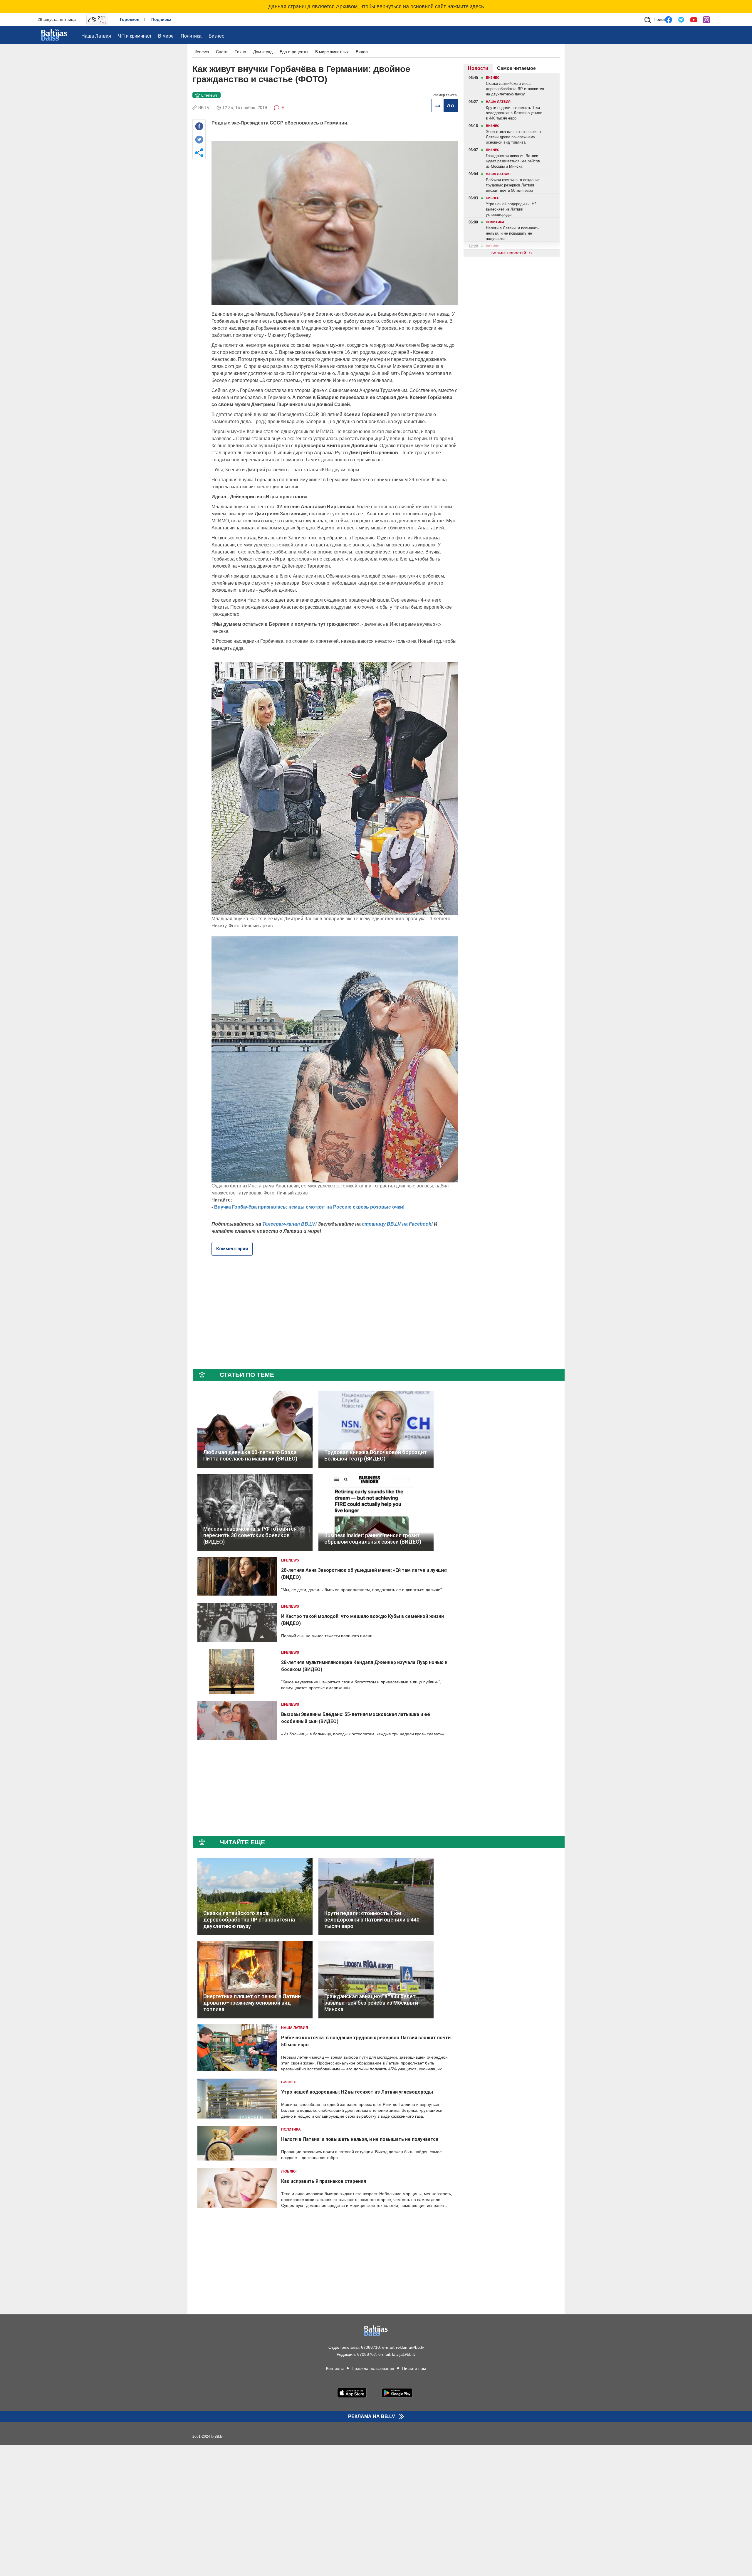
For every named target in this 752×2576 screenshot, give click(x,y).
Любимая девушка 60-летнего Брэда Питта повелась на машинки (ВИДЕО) (250, 1455)
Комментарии (232, 1249)
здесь (477, 6)
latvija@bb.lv (404, 2354)
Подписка (161, 19)
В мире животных (332, 52)
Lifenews (201, 52)
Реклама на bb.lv (372, 2417)
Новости (478, 68)
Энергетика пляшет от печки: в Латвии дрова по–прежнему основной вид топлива (252, 2003)
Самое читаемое (516, 68)
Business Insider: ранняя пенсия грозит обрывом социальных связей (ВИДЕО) (373, 1538)
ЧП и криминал (135, 36)
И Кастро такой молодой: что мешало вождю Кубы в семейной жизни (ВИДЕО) (362, 1620)
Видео (362, 52)
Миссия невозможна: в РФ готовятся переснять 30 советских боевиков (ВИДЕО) (250, 1535)
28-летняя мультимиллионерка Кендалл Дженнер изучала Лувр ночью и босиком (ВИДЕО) (364, 1666)
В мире (166, 36)
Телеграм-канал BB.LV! (289, 1224)
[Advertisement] (154, 152)
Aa (438, 105)
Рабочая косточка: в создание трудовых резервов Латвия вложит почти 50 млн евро (366, 2041)
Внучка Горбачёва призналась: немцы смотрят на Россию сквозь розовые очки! (309, 1207)
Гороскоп (130, 19)
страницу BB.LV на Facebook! (397, 1224)
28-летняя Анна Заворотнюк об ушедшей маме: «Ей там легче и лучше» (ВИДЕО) (364, 1574)
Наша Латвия (96, 36)
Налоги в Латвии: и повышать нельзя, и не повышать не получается (360, 2139)
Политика (191, 36)
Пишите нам (414, 2368)
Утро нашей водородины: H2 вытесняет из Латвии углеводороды (357, 2092)
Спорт (222, 52)
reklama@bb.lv (410, 2347)
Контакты (335, 2368)
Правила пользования (373, 2368)
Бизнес (216, 36)
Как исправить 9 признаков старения (324, 2181)
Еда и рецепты (294, 52)
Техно (240, 52)
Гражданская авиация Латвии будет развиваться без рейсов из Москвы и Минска (371, 2003)
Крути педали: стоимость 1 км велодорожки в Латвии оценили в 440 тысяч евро (372, 1920)
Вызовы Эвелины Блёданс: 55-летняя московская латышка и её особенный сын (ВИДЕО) (356, 1718)
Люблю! (289, 2171)
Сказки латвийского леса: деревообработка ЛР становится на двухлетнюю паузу (249, 1920)
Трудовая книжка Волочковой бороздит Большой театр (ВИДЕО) (376, 1455)
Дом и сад (263, 52)
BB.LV (204, 107)
